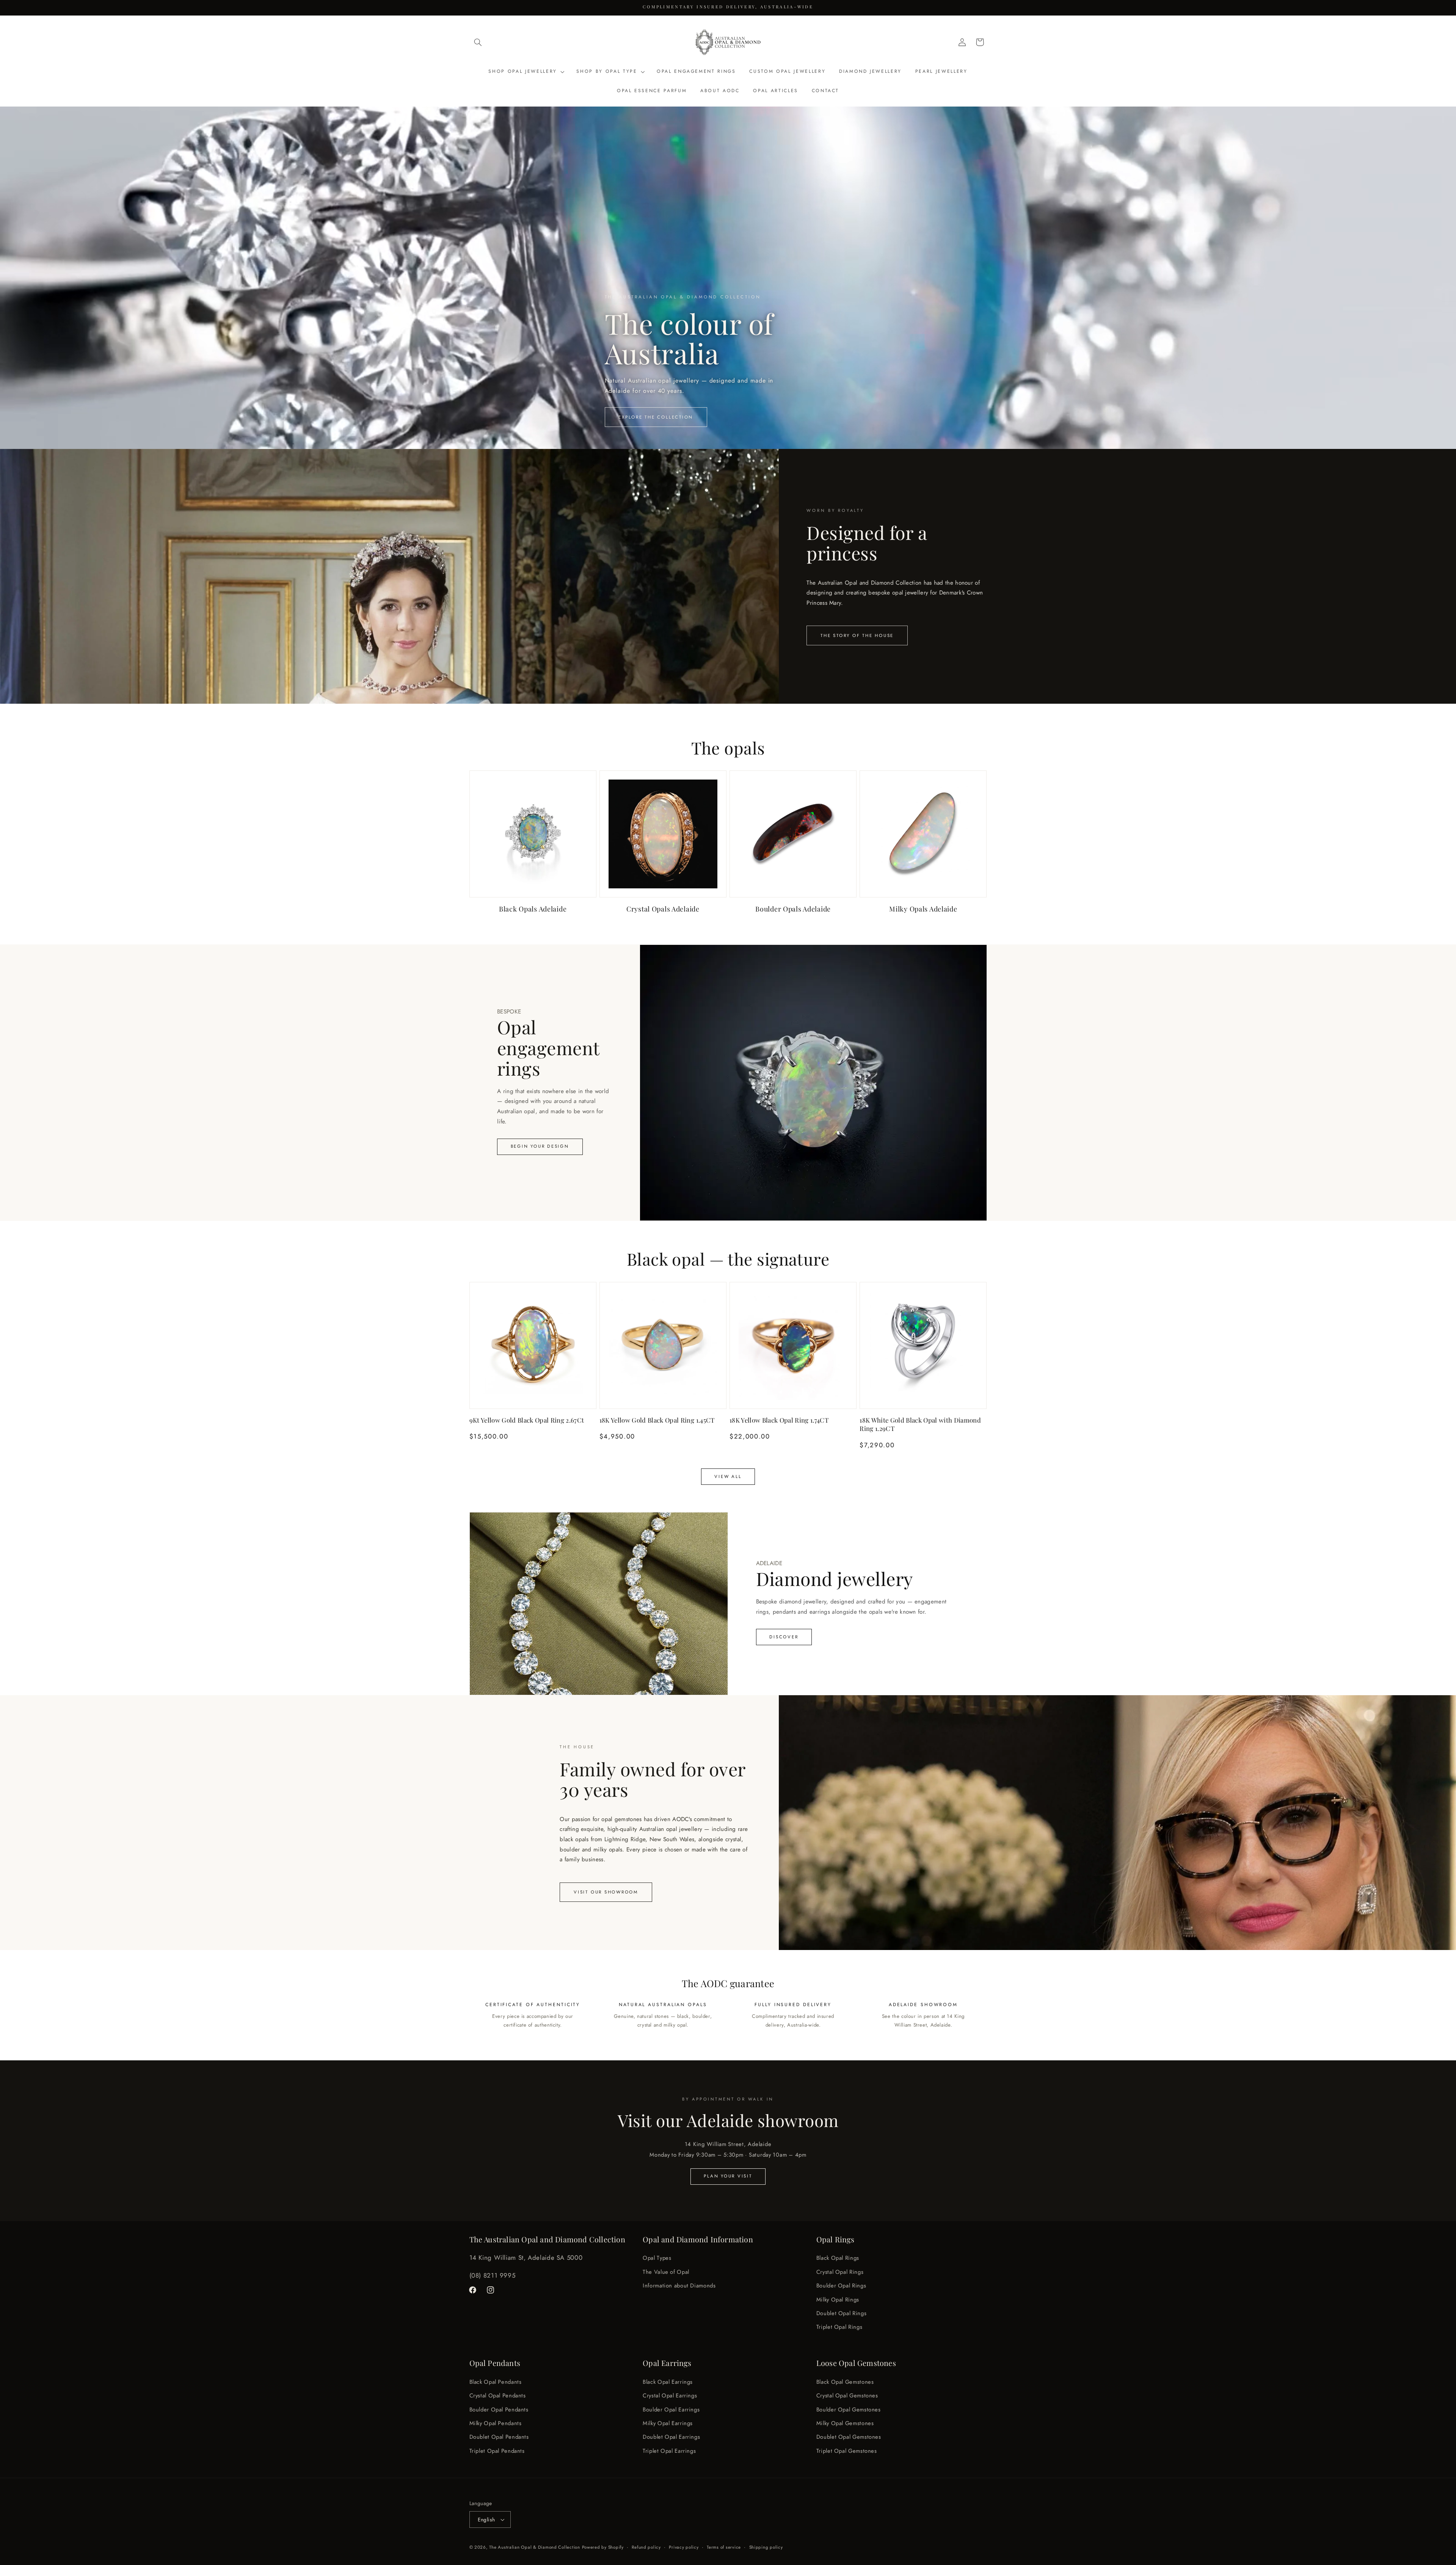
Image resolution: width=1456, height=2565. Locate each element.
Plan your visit (728, 2176)
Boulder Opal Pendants (499, 2409)
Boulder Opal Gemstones (849, 2409)
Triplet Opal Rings (839, 2327)
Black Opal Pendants (496, 2381)
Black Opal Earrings (668, 2381)
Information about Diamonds (679, 2286)
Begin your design (540, 1146)
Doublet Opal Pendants (499, 2437)
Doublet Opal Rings (841, 2313)
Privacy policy (684, 2547)
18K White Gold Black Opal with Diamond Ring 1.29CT (920, 1424)
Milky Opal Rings (838, 2300)
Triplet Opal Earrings (669, 2450)
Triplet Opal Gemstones (847, 2450)
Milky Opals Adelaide (923, 909)
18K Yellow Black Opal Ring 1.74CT (779, 1420)
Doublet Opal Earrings (671, 2437)
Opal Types (657, 2258)
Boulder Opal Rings (841, 2286)
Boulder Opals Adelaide (793, 909)
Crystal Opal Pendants (498, 2396)
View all (728, 1476)
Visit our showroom (606, 1892)
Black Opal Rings (838, 2258)
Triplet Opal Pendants (497, 2450)
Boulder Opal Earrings (671, 2409)
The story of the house (857, 635)
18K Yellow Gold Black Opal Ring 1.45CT (657, 1420)
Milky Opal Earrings (668, 2423)
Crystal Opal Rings (840, 2272)
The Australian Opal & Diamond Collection (534, 2547)
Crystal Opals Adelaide (663, 909)
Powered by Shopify (603, 2547)
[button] (478, 42)
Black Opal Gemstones (845, 2381)
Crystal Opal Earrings (670, 2396)
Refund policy (646, 2547)
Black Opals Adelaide (533, 909)
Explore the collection (656, 417)
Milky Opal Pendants (496, 2423)
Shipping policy (766, 2547)
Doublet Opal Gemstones (849, 2437)
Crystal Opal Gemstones (847, 2396)
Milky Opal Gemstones (845, 2423)
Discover (784, 1637)
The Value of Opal (666, 2272)
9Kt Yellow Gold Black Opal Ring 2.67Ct (527, 1420)
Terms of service (724, 2547)
